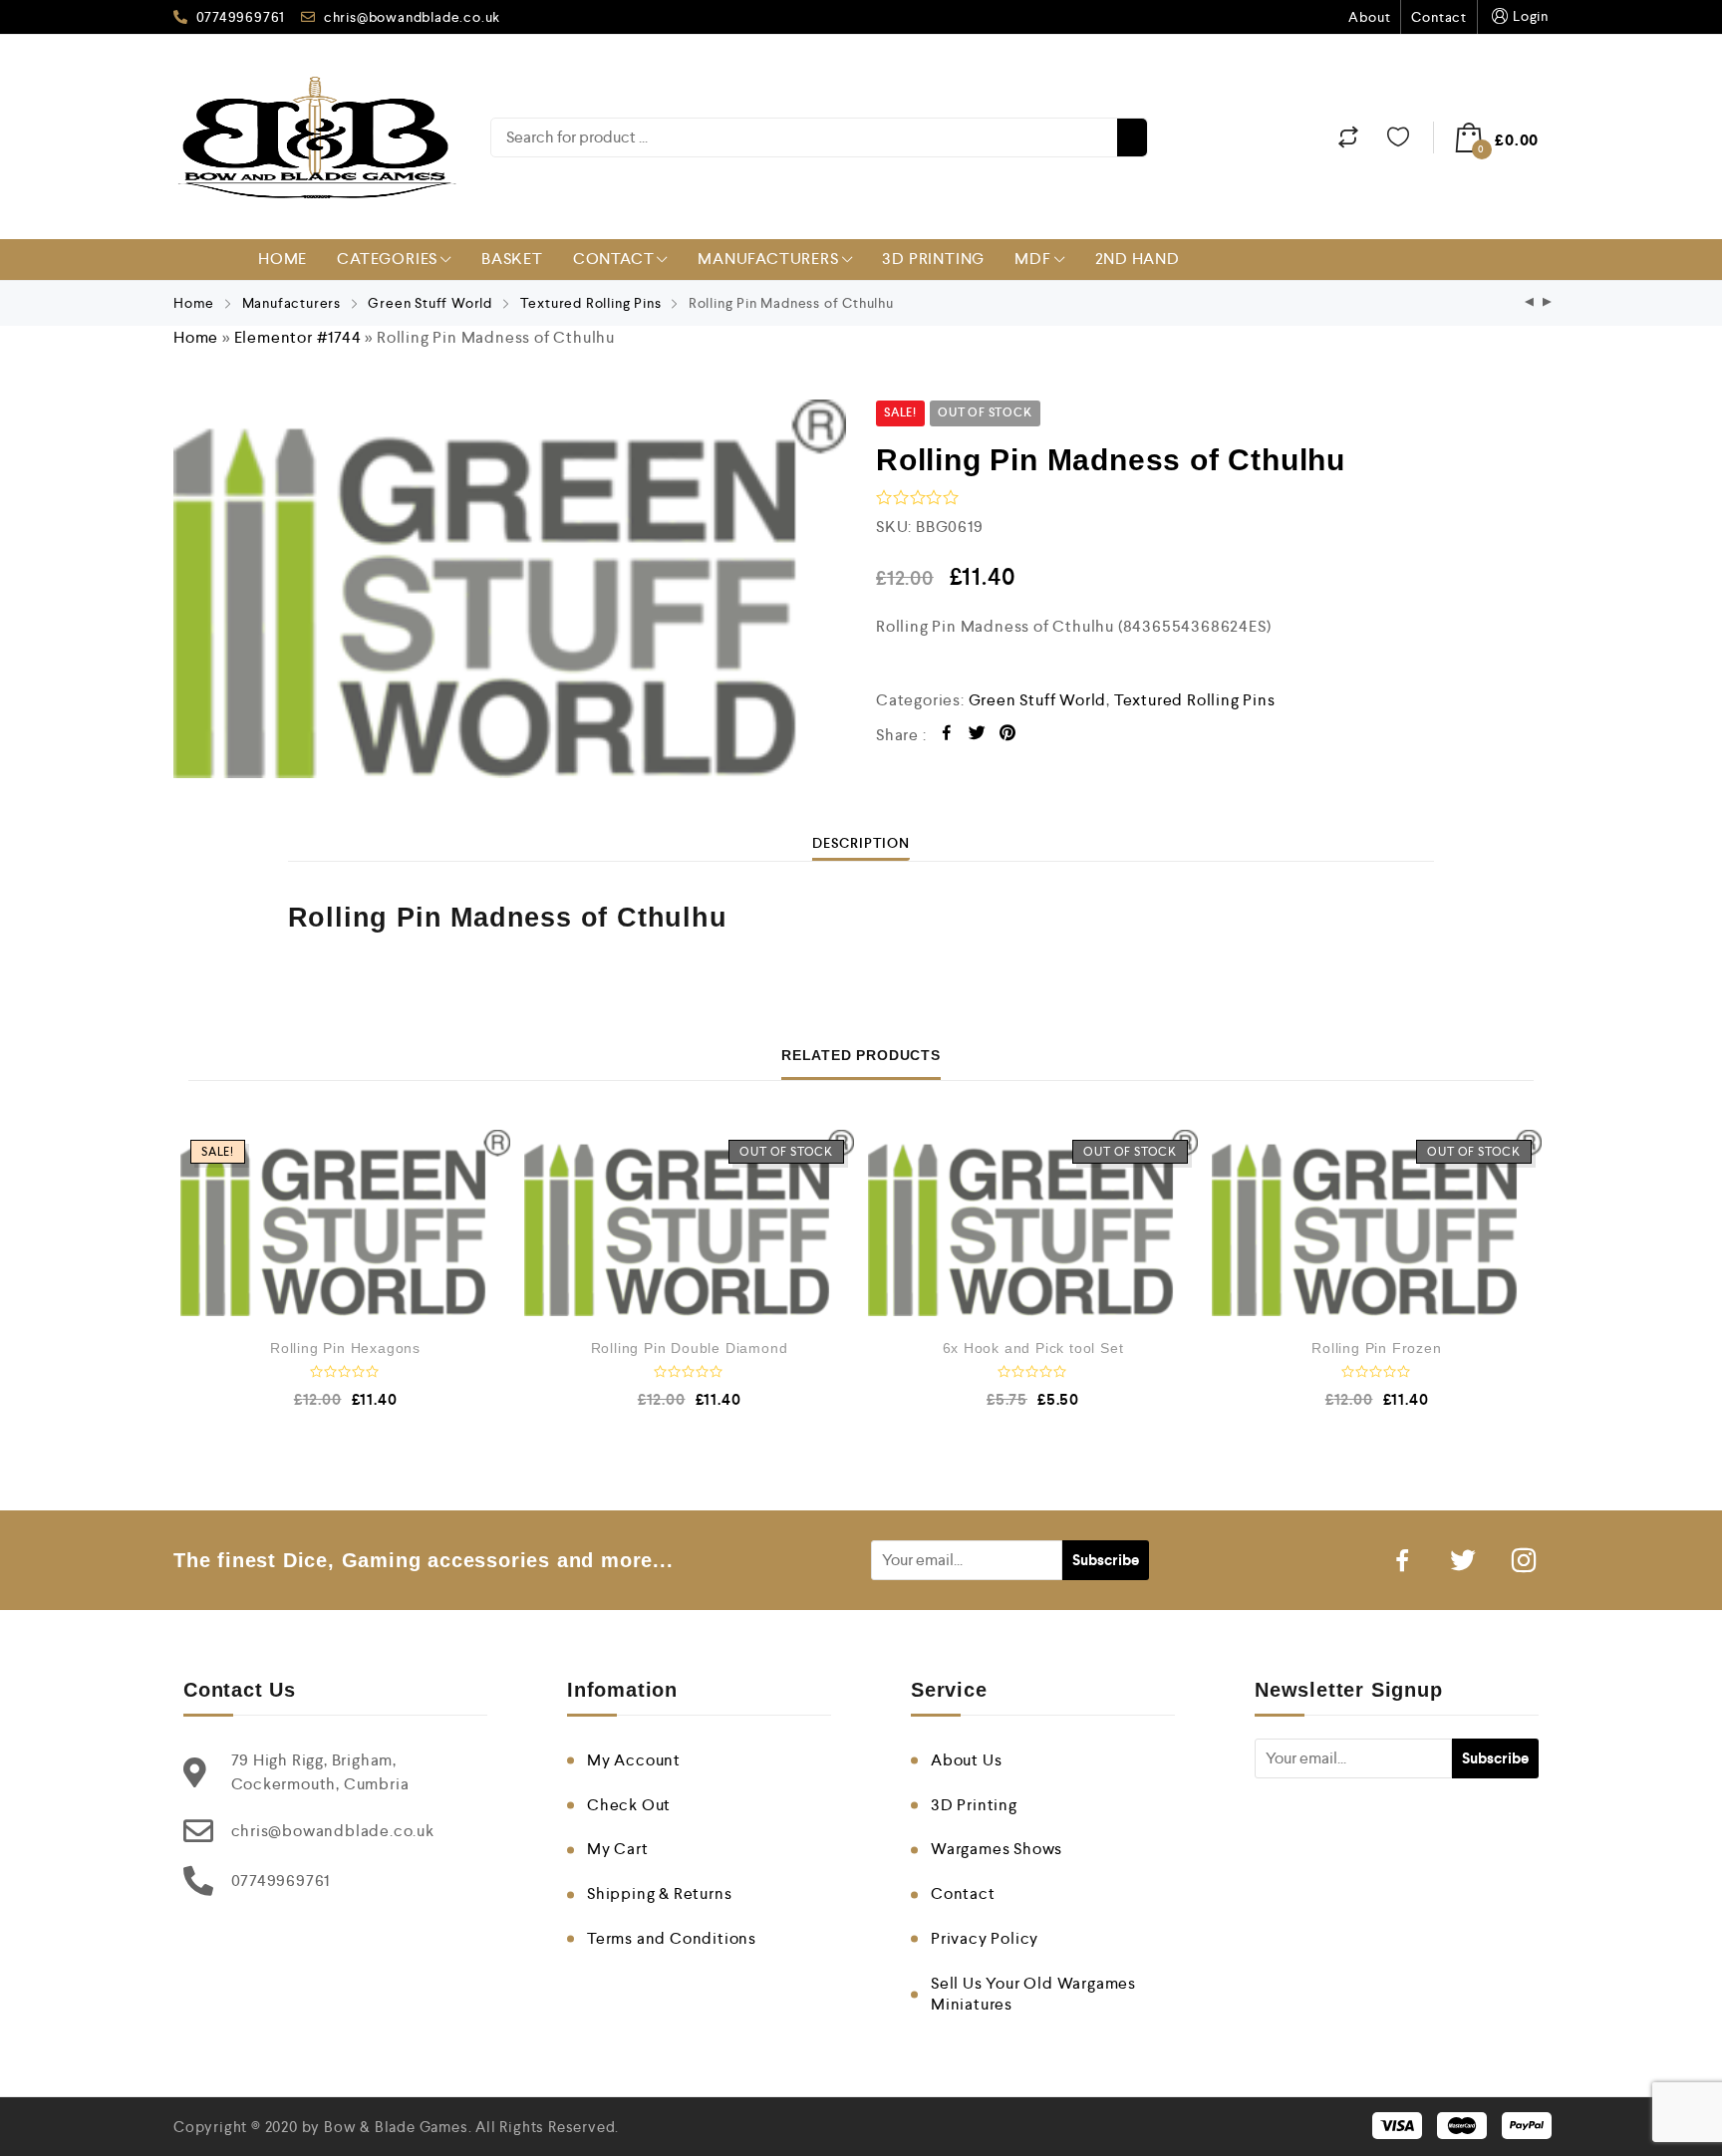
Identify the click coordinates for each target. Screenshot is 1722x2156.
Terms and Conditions (672, 1938)
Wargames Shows (997, 1849)
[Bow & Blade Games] (317, 137)
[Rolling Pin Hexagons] (345, 1223)
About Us (966, 1760)
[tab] (861, 843)
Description (861, 843)
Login (1531, 16)
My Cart (618, 1849)
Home (283, 259)
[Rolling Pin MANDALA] (1530, 303)
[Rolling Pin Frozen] (1377, 1223)
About (1369, 17)
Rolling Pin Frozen (1376, 1348)
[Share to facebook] (947, 736)
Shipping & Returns (659, 1893)
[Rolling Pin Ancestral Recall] (1548, 303)
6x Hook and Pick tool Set (1033, 1348)
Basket (512, 259)
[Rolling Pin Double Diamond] (689, 1223)
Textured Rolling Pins (591, 303)
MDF (1032, 259)
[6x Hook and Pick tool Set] (1033, 1223)
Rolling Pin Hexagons (345, 1348)
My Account (634, 1760)
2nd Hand (1138, 259)
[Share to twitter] (977, 736)
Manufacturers (768, 259)
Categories (387, 259)
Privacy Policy (985, 1938)
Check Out (629, 1805)
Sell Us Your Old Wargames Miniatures (1033, 1994)
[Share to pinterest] (1008, 736)
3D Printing (933, 259)
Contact (1439, 17)
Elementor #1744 (298, 337)
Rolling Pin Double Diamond (690, 1348)
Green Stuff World (430, 303)
